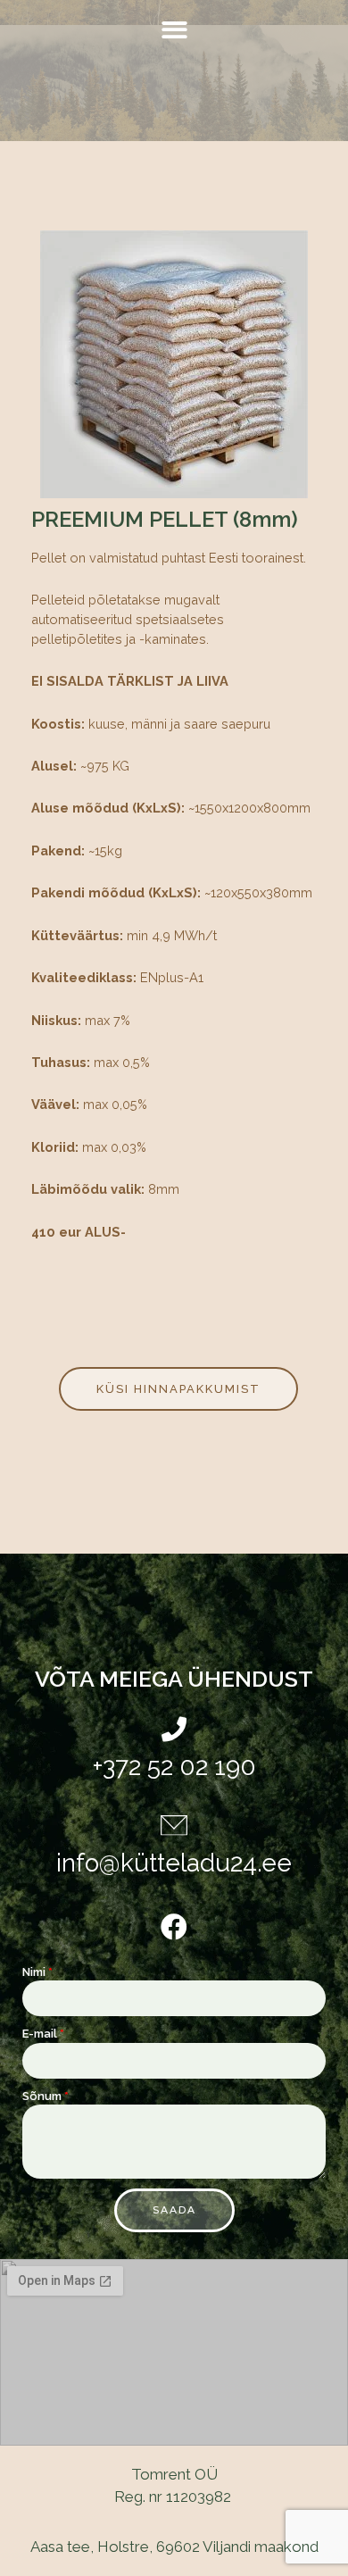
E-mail (40, 2034)
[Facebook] (174, 1927)
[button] (174, 30)
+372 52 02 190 (174, 1767)
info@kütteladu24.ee (174, 1863)
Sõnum (42, 2096)
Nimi (34, 1972)
